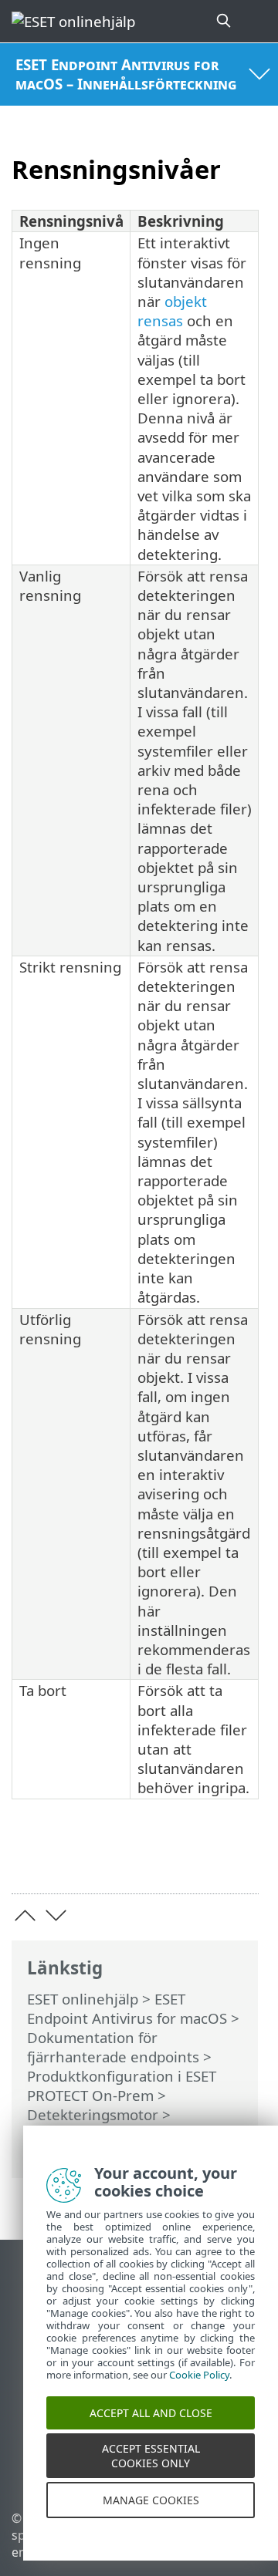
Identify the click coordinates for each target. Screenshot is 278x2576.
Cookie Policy (199, 2389)
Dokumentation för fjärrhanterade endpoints (113, 2047)
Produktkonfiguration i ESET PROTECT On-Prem (122, 2085)
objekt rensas (172, 311)
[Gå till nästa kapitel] (56, 1915)
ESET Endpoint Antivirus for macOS (127, 2008)
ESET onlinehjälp (83, 1999)
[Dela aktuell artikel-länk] (160, 1858)
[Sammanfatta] (240, 1858)
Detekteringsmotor (93, 2114)
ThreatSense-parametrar (111, 2134)
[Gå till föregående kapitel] (25, 1915)
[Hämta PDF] (200, 1858)
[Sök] (225, 21)
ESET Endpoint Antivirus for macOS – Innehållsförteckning (126, 74)
